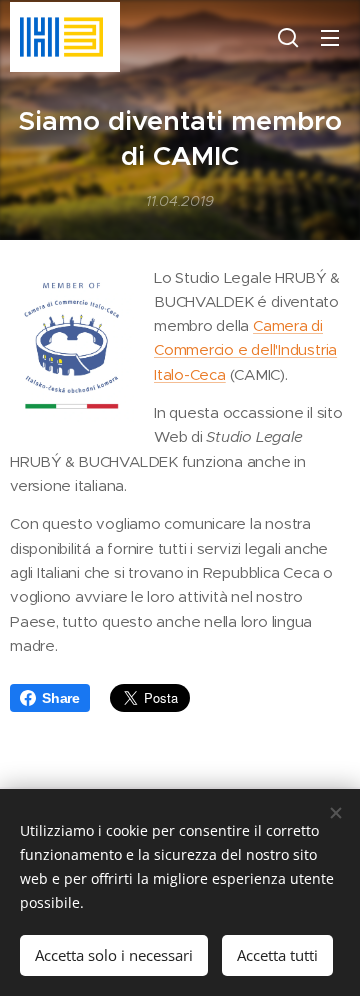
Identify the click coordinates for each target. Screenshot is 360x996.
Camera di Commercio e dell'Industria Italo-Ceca (245, 350)
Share (61, 698)
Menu (330, 37)
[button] (288, 37)
